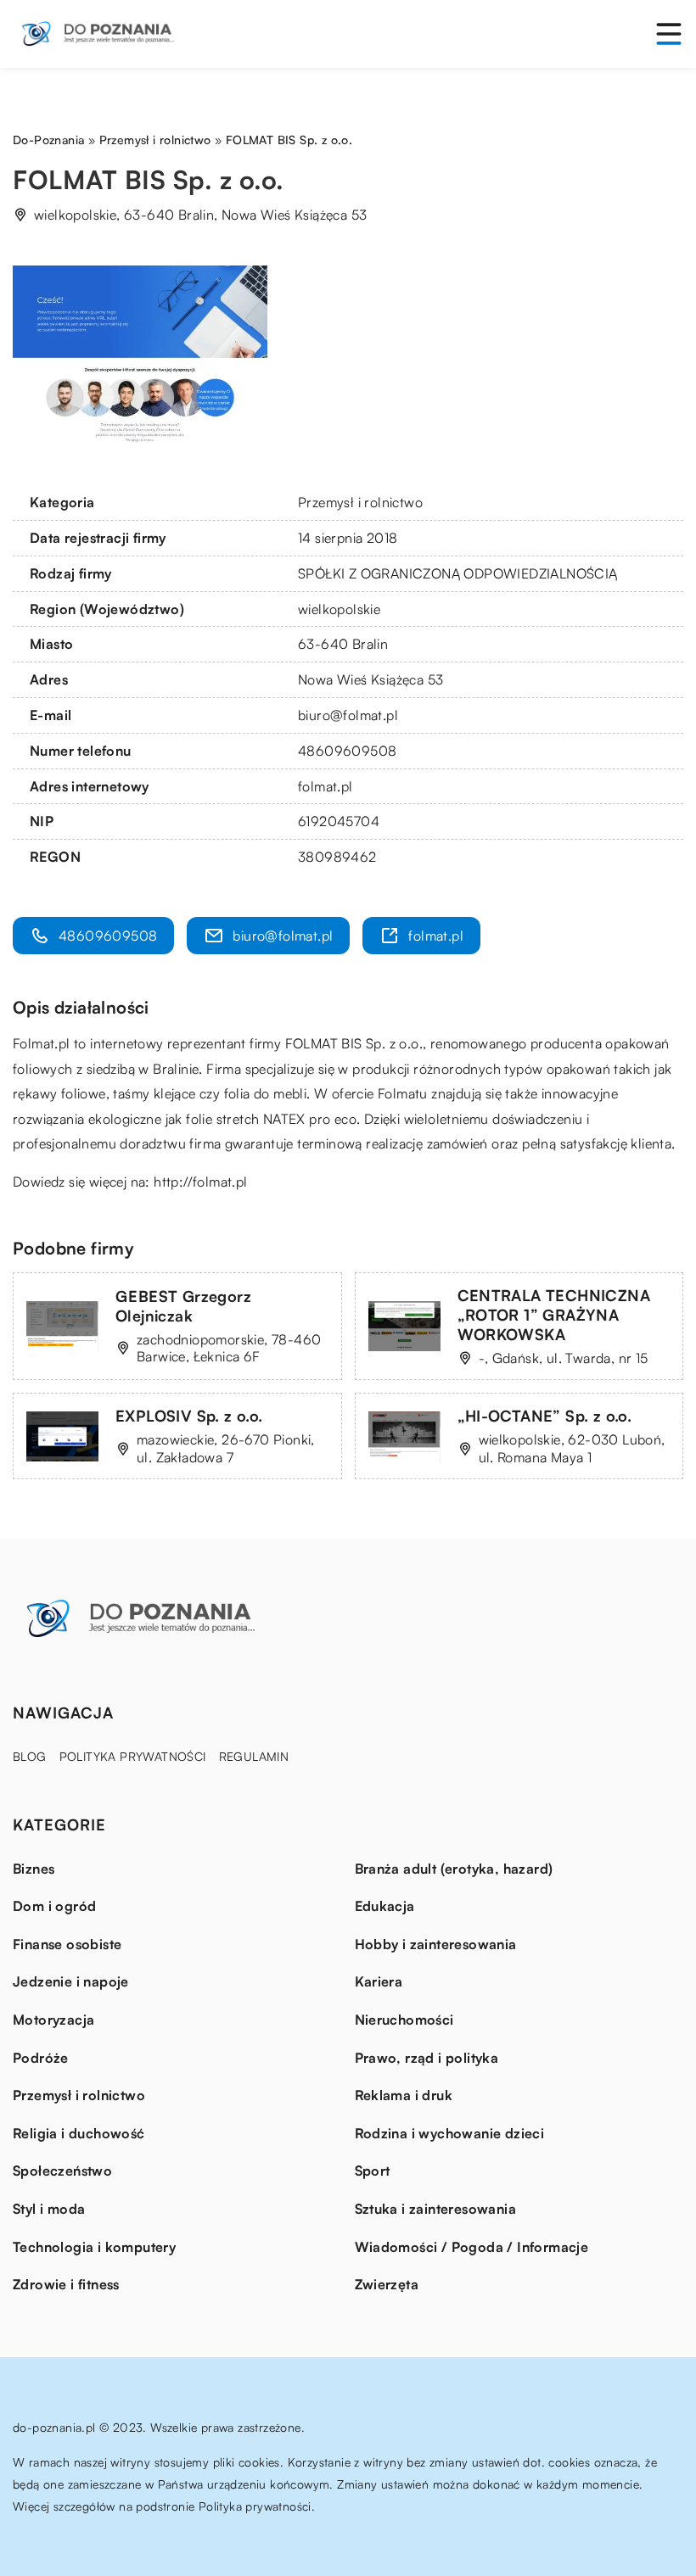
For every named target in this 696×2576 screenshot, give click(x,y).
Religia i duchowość (79, 2133)
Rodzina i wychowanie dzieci (450, 2133)
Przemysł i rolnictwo (360, 502)
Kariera (379, 1981)
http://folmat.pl (200, 1182)
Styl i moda (49, 2209)
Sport (373, 2171)
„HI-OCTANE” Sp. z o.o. (545, 1416)
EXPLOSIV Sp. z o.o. (189, 1416)
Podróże (41, 2058)
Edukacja (385, 1906)
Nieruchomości (404, 2020)
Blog (30, 1756)
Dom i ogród (54, 1906)
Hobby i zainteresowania (436, 1944)
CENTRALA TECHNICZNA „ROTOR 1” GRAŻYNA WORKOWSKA (554, 1315)
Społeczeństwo (62, 2171)
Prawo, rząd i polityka (427, 2058)
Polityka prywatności (133, 1756)
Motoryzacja (53, 2020)
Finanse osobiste (67, 1944)
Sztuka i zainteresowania (436, 2209)
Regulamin (254, 1756)
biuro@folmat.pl (348, 715)
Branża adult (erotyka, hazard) (454, 1869)
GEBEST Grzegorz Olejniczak (183, 1306)
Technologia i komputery (94, 2247)
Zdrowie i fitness (66, 2284)
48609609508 (347, 751)
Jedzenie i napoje (71, 1981)
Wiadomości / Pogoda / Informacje (472, 2247)
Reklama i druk (404, 2095)
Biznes (34, 1869)
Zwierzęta (387, 2284)
